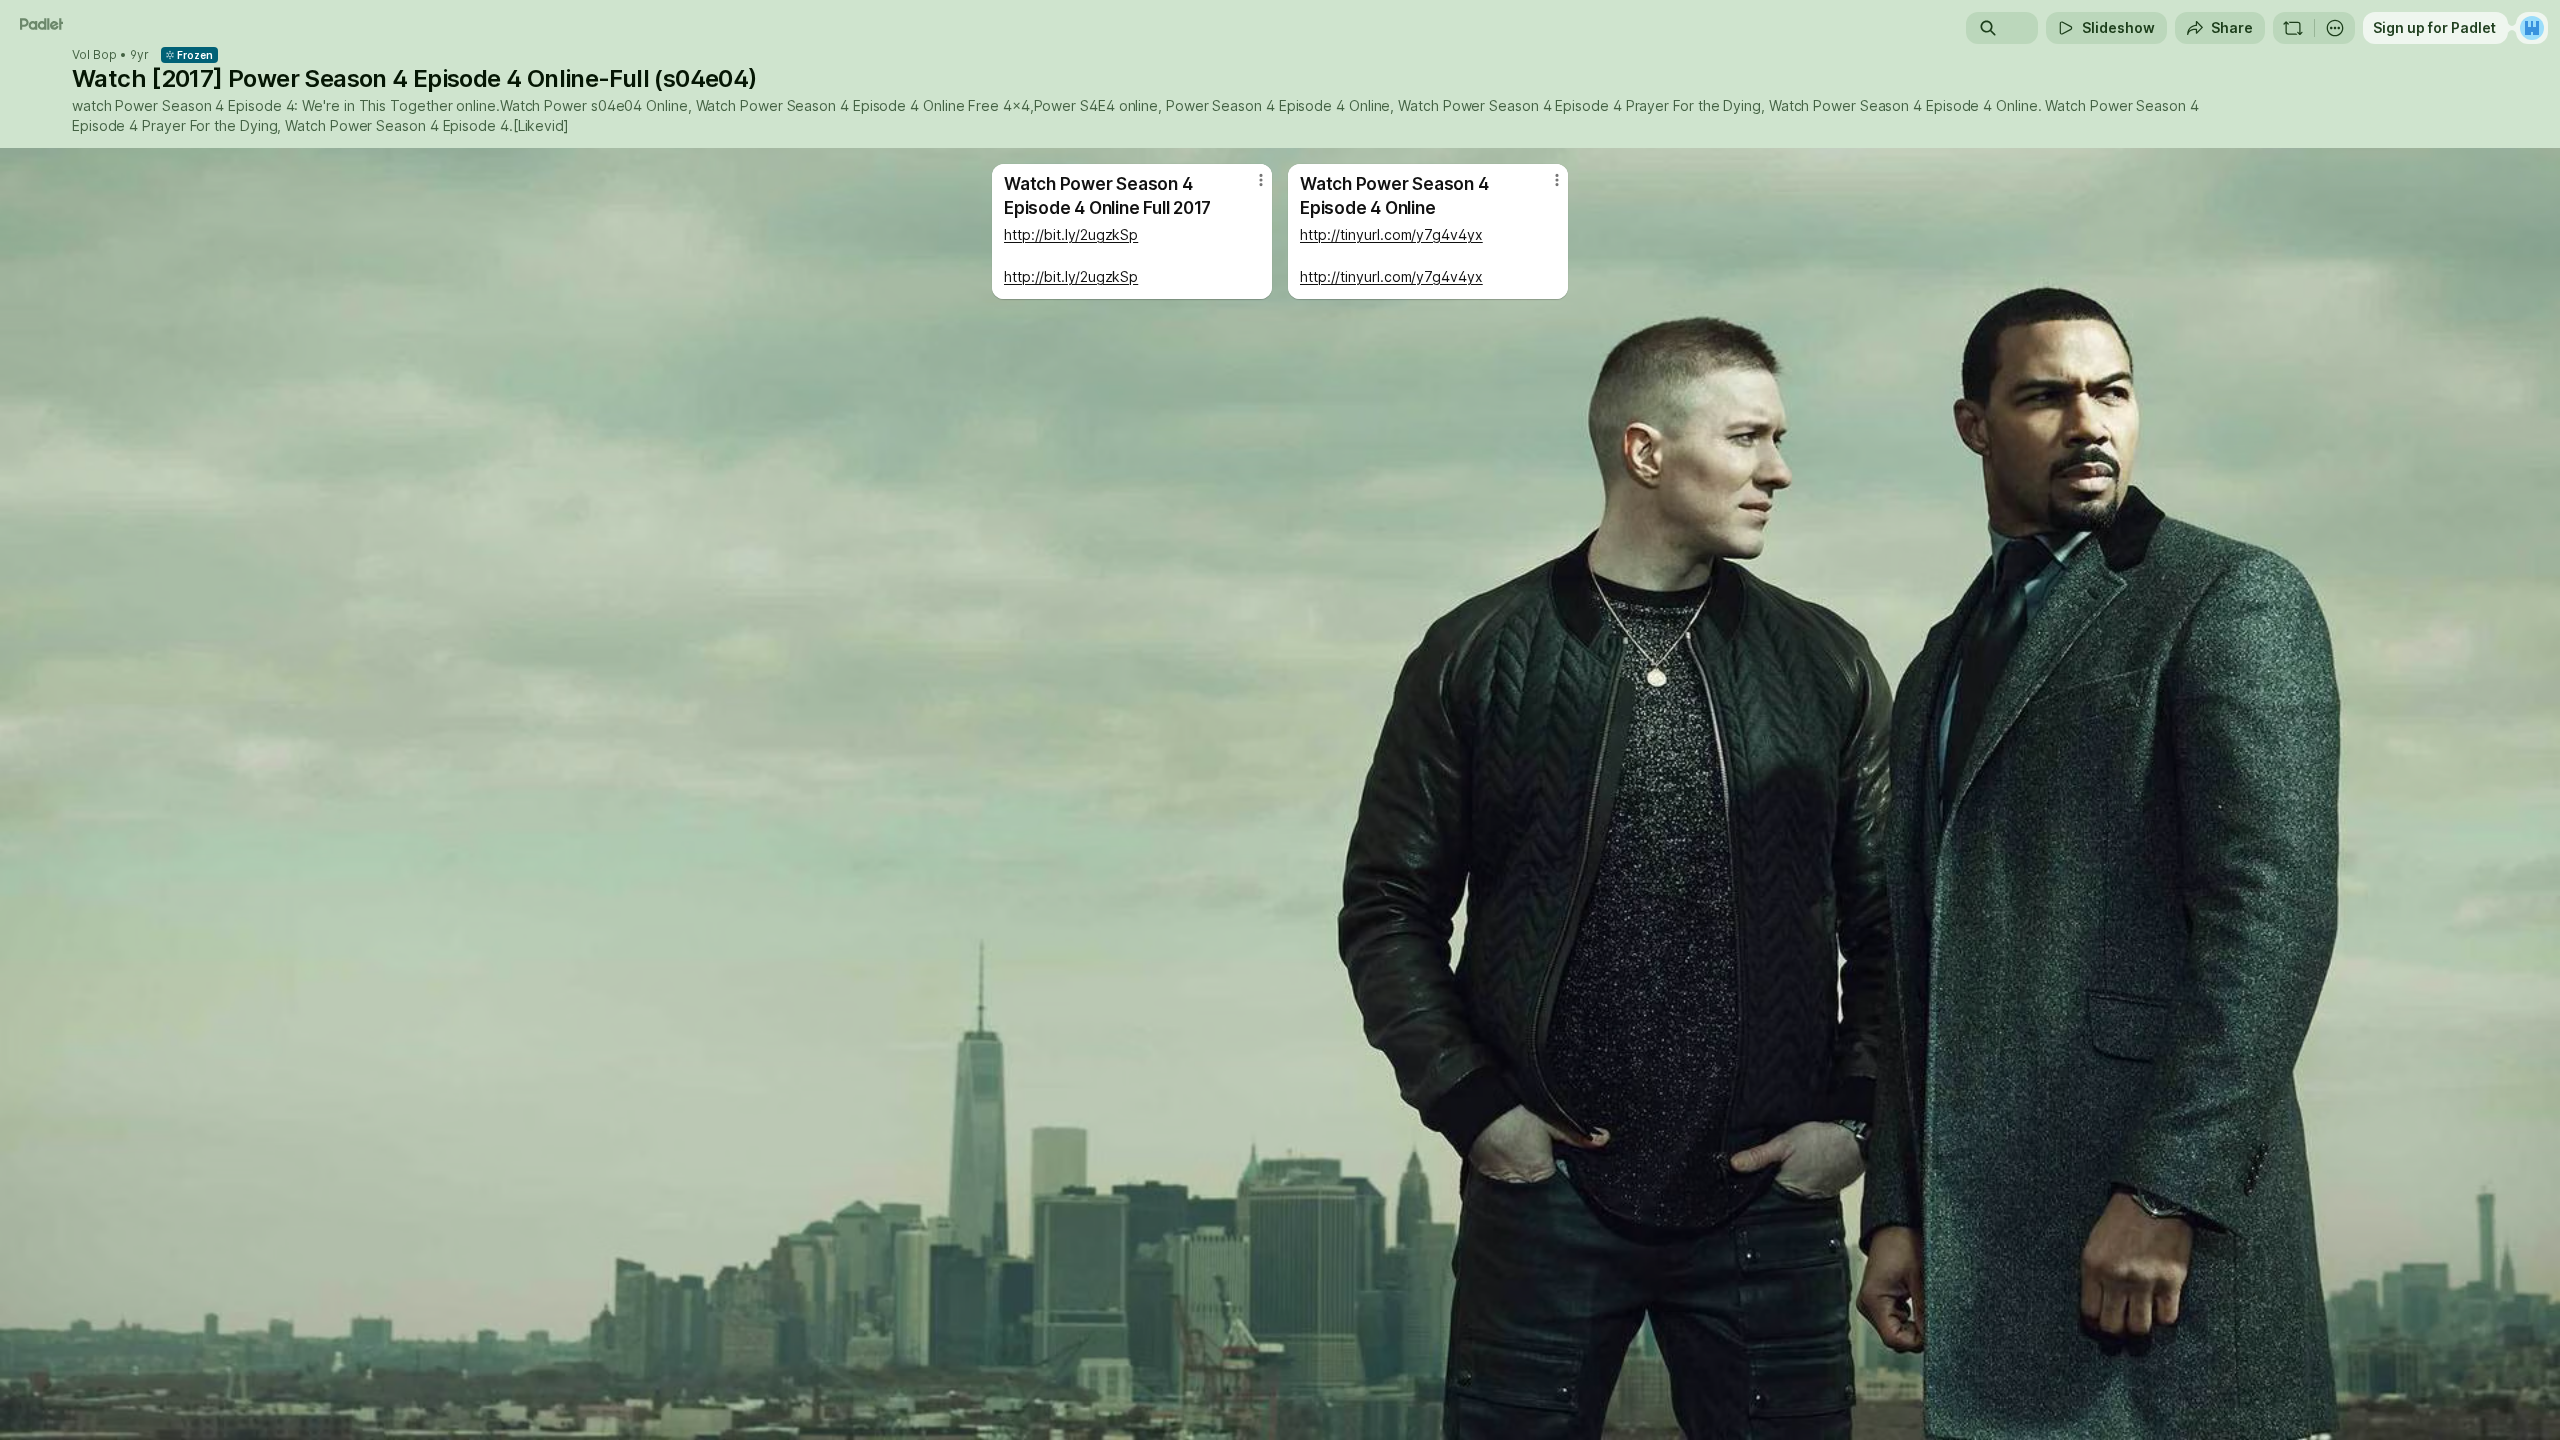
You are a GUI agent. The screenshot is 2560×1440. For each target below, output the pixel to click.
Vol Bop (94, 55)
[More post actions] (1261, 180)
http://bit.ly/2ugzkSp (1071, 234)
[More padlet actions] (2335, 28)
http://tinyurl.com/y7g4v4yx (1391, 234)
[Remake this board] (2293, 28)
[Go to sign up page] (2532, 28)
